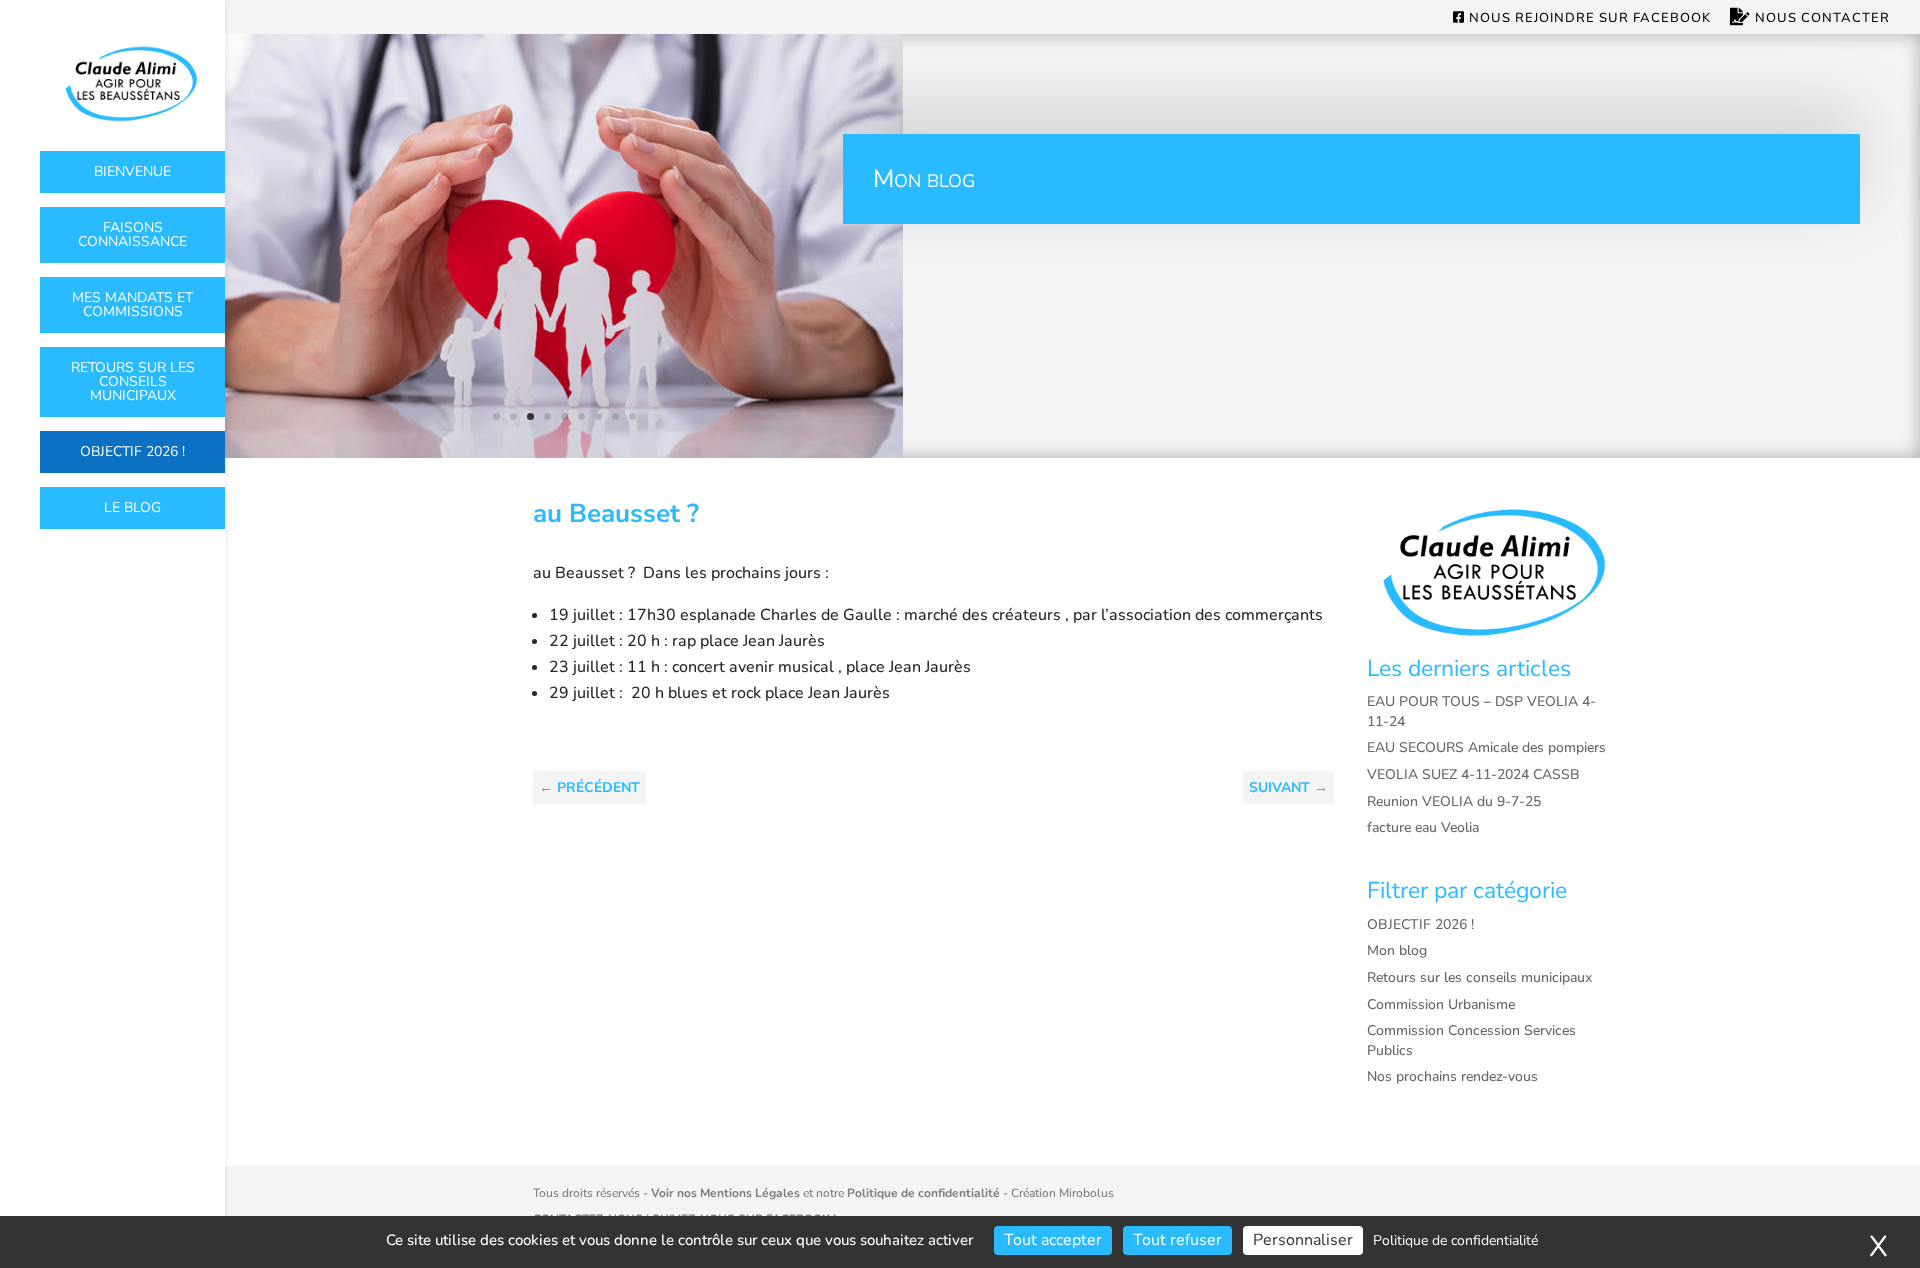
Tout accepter (1053, 1240)
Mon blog (1397, 950)
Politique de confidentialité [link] (1455, 1240)
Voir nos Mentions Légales (725, 1193)
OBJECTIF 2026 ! (132, 451)
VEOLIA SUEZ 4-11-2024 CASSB (1473, 774)
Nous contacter (1820, 18)
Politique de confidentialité (923, 1193)
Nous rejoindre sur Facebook (1588, 19)
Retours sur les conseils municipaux (133, 381)
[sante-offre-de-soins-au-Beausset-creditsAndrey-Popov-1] (564, 453)
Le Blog (132, 507)
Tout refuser (1177, 1240)
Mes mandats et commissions (132, 304)
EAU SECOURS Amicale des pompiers (1486, 747)
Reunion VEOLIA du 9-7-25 (1454, 801)
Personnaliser (1303, 1240)
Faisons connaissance (132, 234)
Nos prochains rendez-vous (1452, 1076)
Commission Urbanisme (1441, 1004)
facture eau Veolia (1423, 827)
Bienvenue (132, 171)
